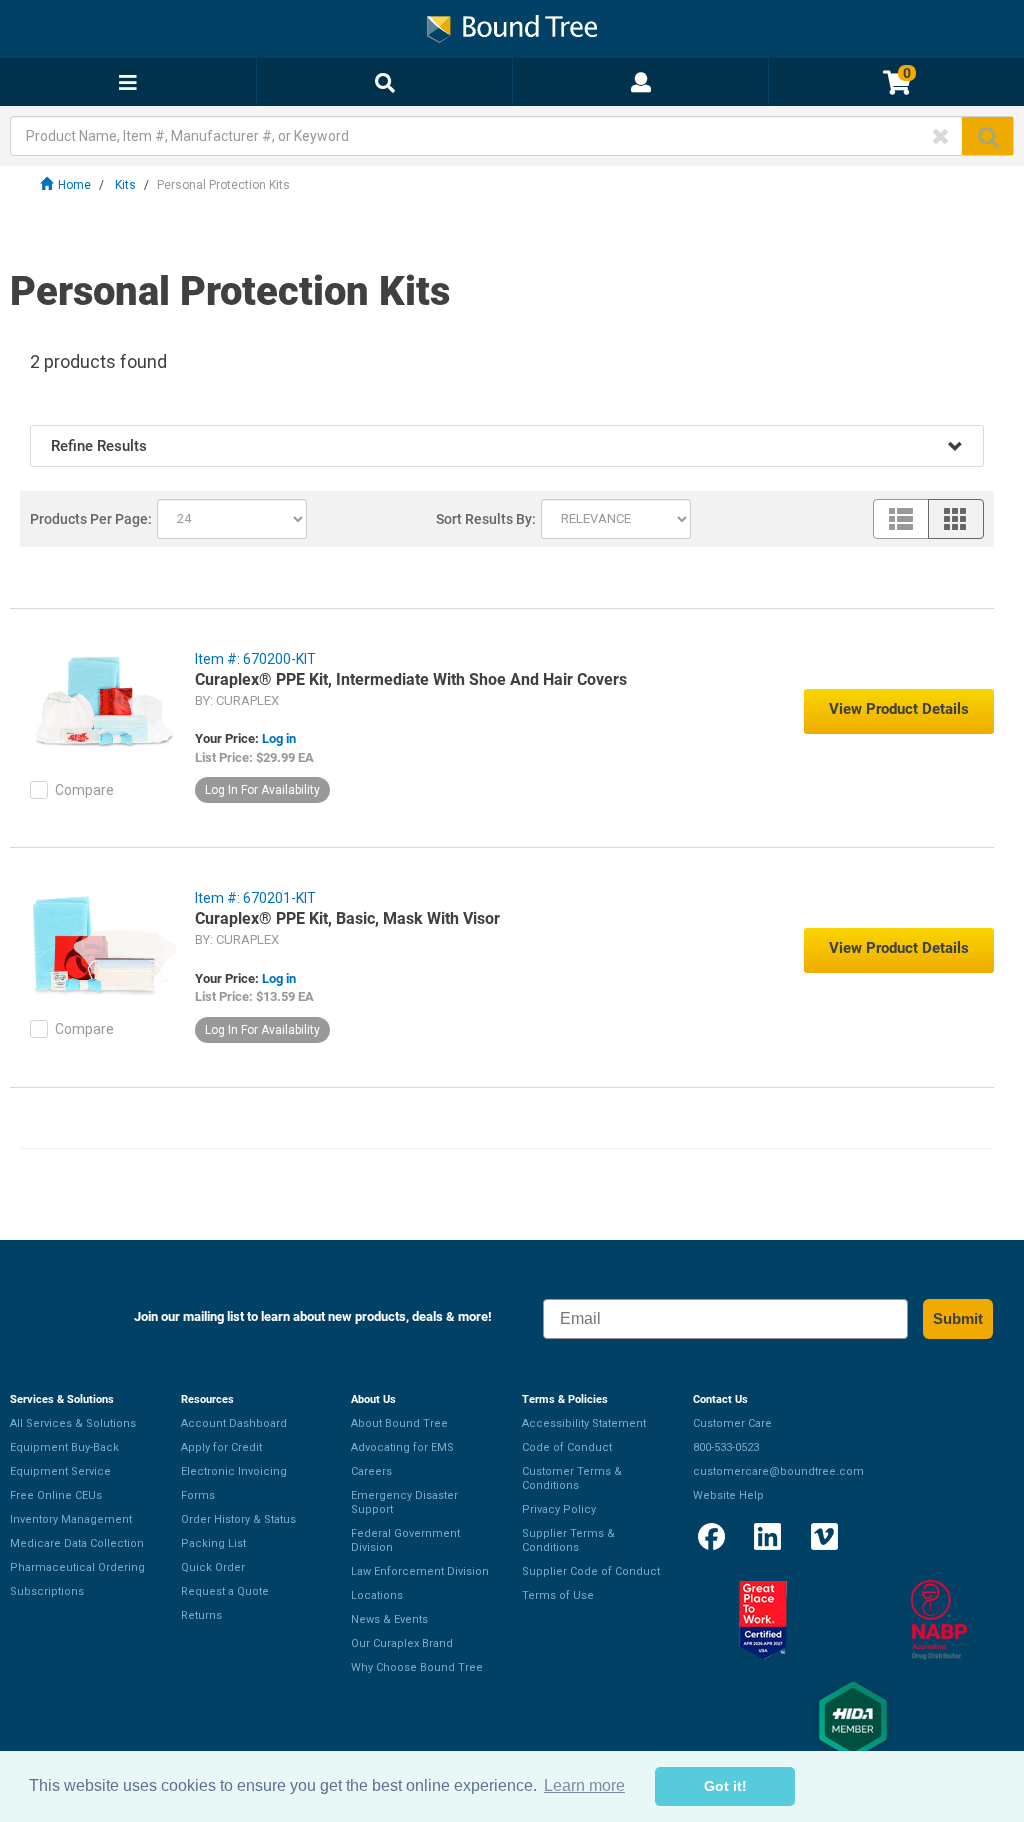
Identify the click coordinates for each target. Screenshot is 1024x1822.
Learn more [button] (584, 1785)
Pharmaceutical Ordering (77, 1567)
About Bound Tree (399, 1423)
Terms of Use (558, 1595)
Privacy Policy (559, 1509)
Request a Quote (225, 1591)
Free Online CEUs (56, 1495)
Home (74, 185)
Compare (84, 790)
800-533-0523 (726, 1447)
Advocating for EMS (402, 1447)
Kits (125, 185)
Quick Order (213, 1567)
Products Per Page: (91, 519)
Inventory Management (71, 1519)
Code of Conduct (567, 1447)
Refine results (99, 446)
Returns (201, 1615)
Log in (279, 738)
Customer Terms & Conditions (572, 1478)
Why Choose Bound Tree (417, 1667)
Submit (958, 1318)
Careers (371, 1471)
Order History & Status (238, 1519)
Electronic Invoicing (234, 1471)
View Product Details (899, 709)
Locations (377, 1595)
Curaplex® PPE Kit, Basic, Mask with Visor (347, 918)
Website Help (728, 1495)
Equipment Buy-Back (64, 1447)
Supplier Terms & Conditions (568, 1540)
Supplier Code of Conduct (591, 1571)
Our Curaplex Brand (402, 1643)
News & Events (389, 1619)
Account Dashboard (234, 1423)
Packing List (213, 1543)
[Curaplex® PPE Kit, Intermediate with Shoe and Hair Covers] (105, 704)
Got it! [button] (725, 1786)
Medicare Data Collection (77, 1543)
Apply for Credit (221, 1447)
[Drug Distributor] (938, 1620)
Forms (198, 1495)
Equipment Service (60, 1471)
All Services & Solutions (73, 1423)
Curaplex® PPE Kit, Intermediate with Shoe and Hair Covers (411, 679)
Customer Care (732, 1423)
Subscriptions (47, 1591)
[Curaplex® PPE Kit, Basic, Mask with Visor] (105, 943)
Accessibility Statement (584, 1423)
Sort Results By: (486, 519)
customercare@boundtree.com (778, 1471)
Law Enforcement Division (420, 1571)
